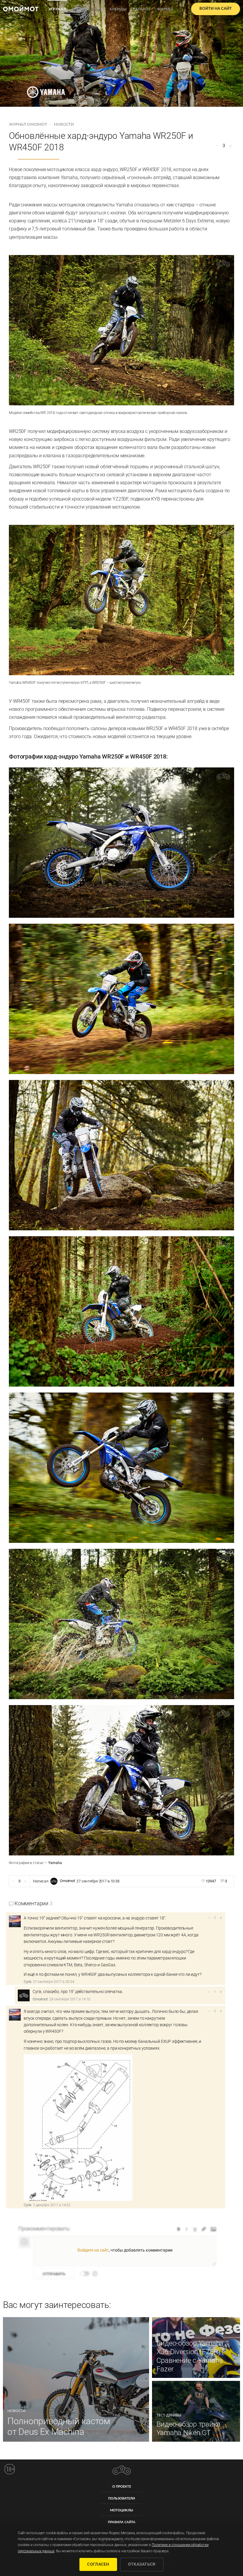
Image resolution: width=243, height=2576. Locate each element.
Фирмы (165, 9)
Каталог (142, 9)
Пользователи (121, 2498)
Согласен (98, 2564)
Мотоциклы (121, 2510)
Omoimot (67, 1881)
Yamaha (55, 1863)
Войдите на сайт (93, 2250)
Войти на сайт (216, 9)
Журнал (57, 9)
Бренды (118, 9)
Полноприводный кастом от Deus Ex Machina (59, 2426)
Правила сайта (122, 2522)
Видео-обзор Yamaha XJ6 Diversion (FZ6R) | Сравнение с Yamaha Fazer (190, 2356)
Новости (64, 125)
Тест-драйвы (169, 2334)
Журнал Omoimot (28, 125)
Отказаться (142, 2564)
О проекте (122, 2487)
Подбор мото (88, 9)
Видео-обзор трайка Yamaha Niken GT (189, 2428)
